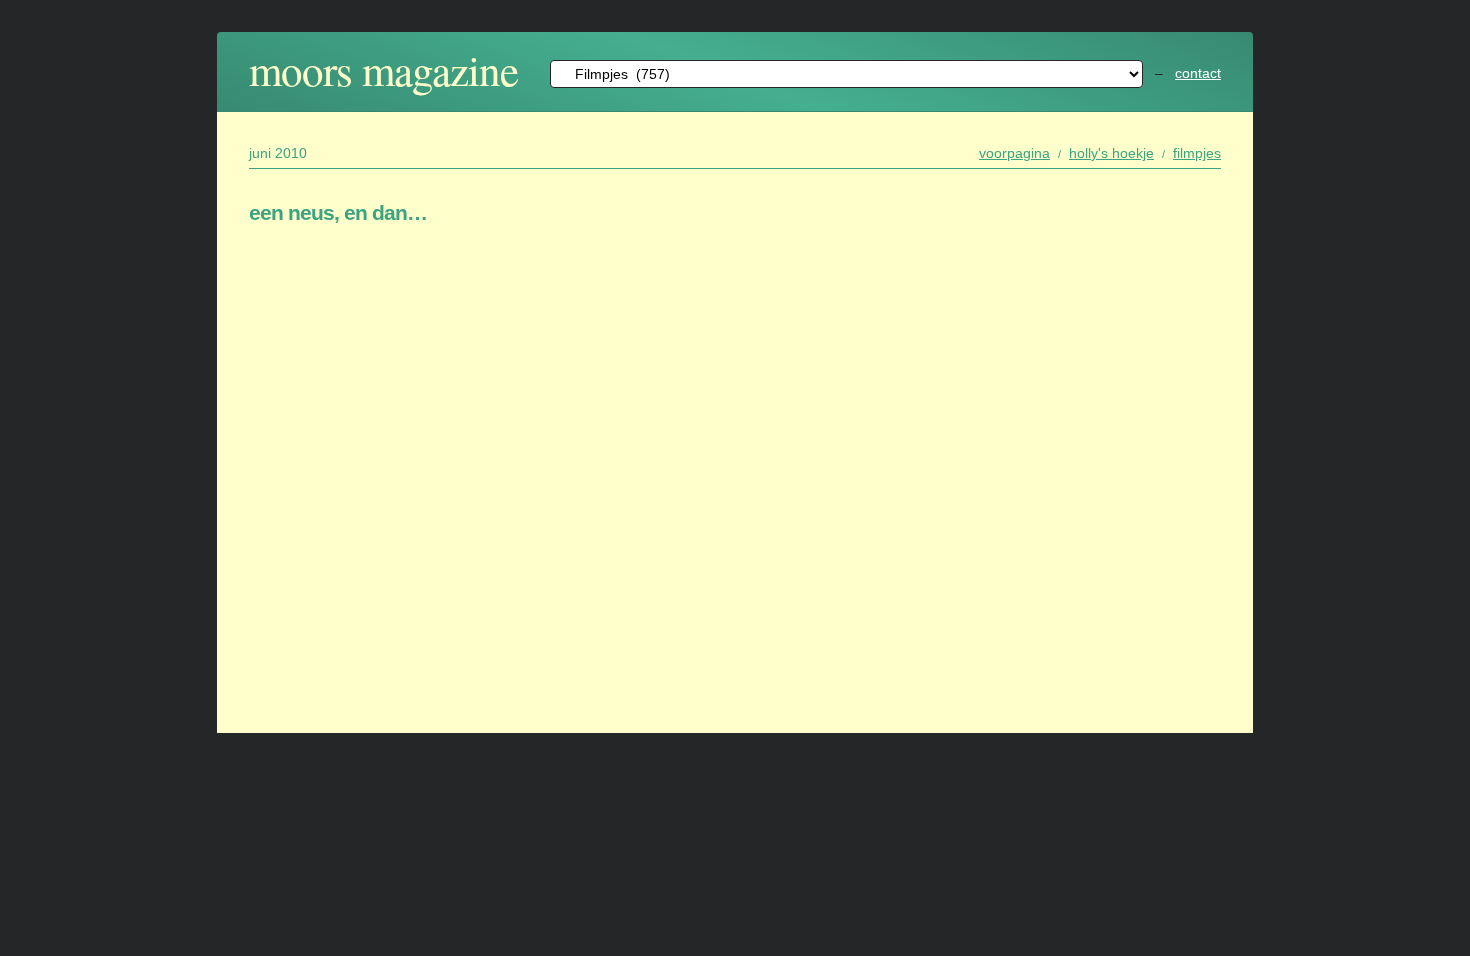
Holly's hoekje (1111, 153)
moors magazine (383, 69)
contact (1198, 73)
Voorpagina (1014, 153)
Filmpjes (1197, 153)
